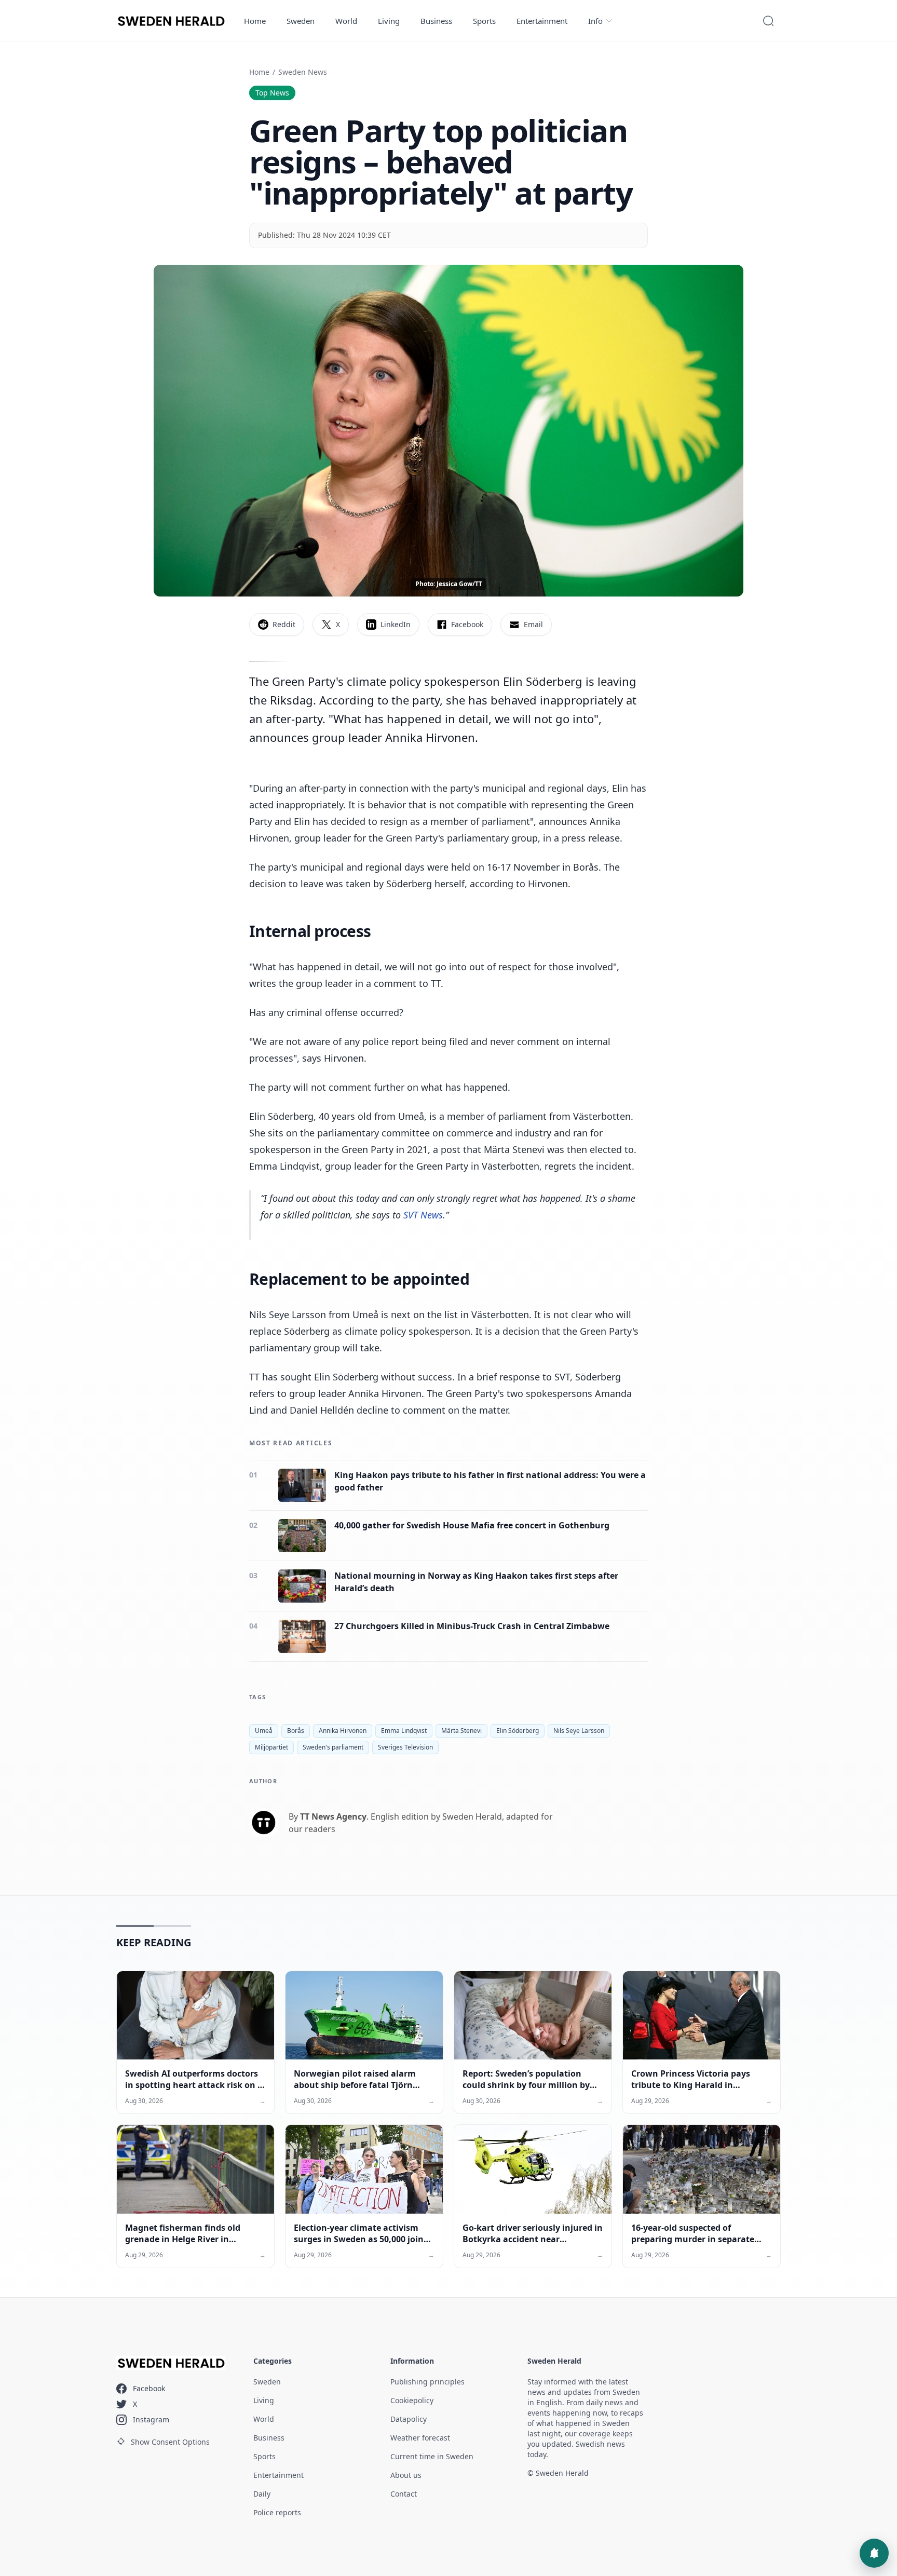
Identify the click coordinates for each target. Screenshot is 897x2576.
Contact (404, 2494)
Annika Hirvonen (343, 1731)
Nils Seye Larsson (579, 1731)
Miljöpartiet (271, 1747)
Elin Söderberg (518, 1731)
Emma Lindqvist (404, 1731)
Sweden (301, 21)
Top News (272, 93)
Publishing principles (427, 2382)
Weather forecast (420, 2438)
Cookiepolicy (412, 2400)
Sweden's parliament (333, 1747)
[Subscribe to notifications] (874, 2553)
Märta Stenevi (461, 1731)
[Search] (768, 21)
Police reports (277, 2512)
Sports (484, 21)
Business (436, 21)
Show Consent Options (170, 2442)
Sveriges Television (405, 1747)
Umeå (264, 1731)
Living (389, 21)
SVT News (423, 1215)
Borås (296, 1731)
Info (595, 21)
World (346, 21)
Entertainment (542, 21)
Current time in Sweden (432, 2456)
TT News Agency (333, 1816)
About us (406, 2475)
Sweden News (303, 72)
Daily (262, 2494)
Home (255, 21)
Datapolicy (409, 2419)
